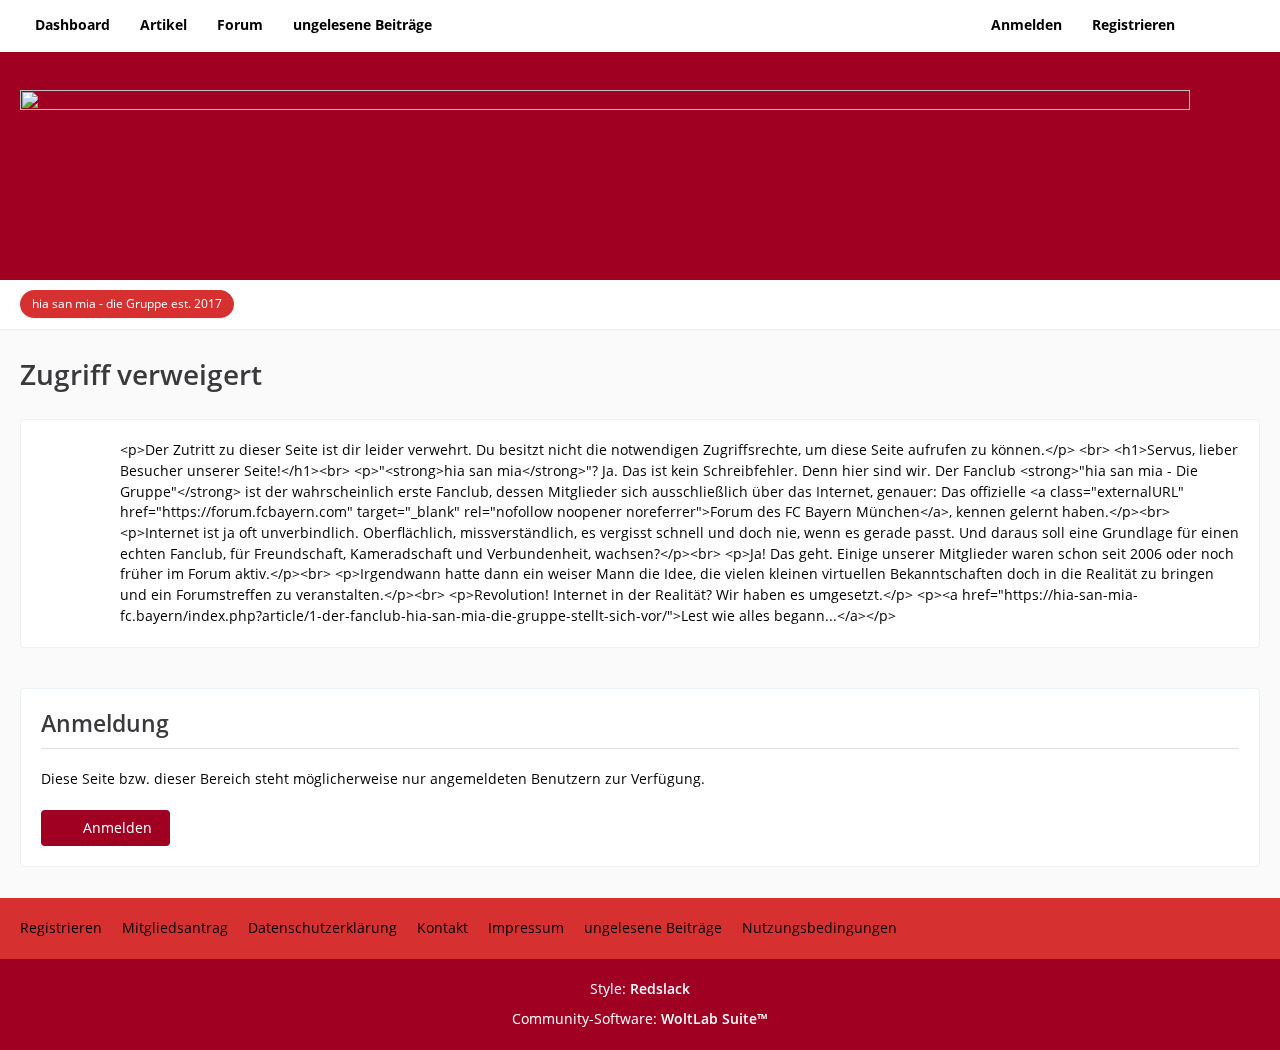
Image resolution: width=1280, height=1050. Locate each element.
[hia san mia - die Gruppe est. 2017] (640, 165)
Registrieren (1133, 24)
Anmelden (1026, 24)
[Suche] (1225, 25)
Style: (640, 988)
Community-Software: (640, 1018)
